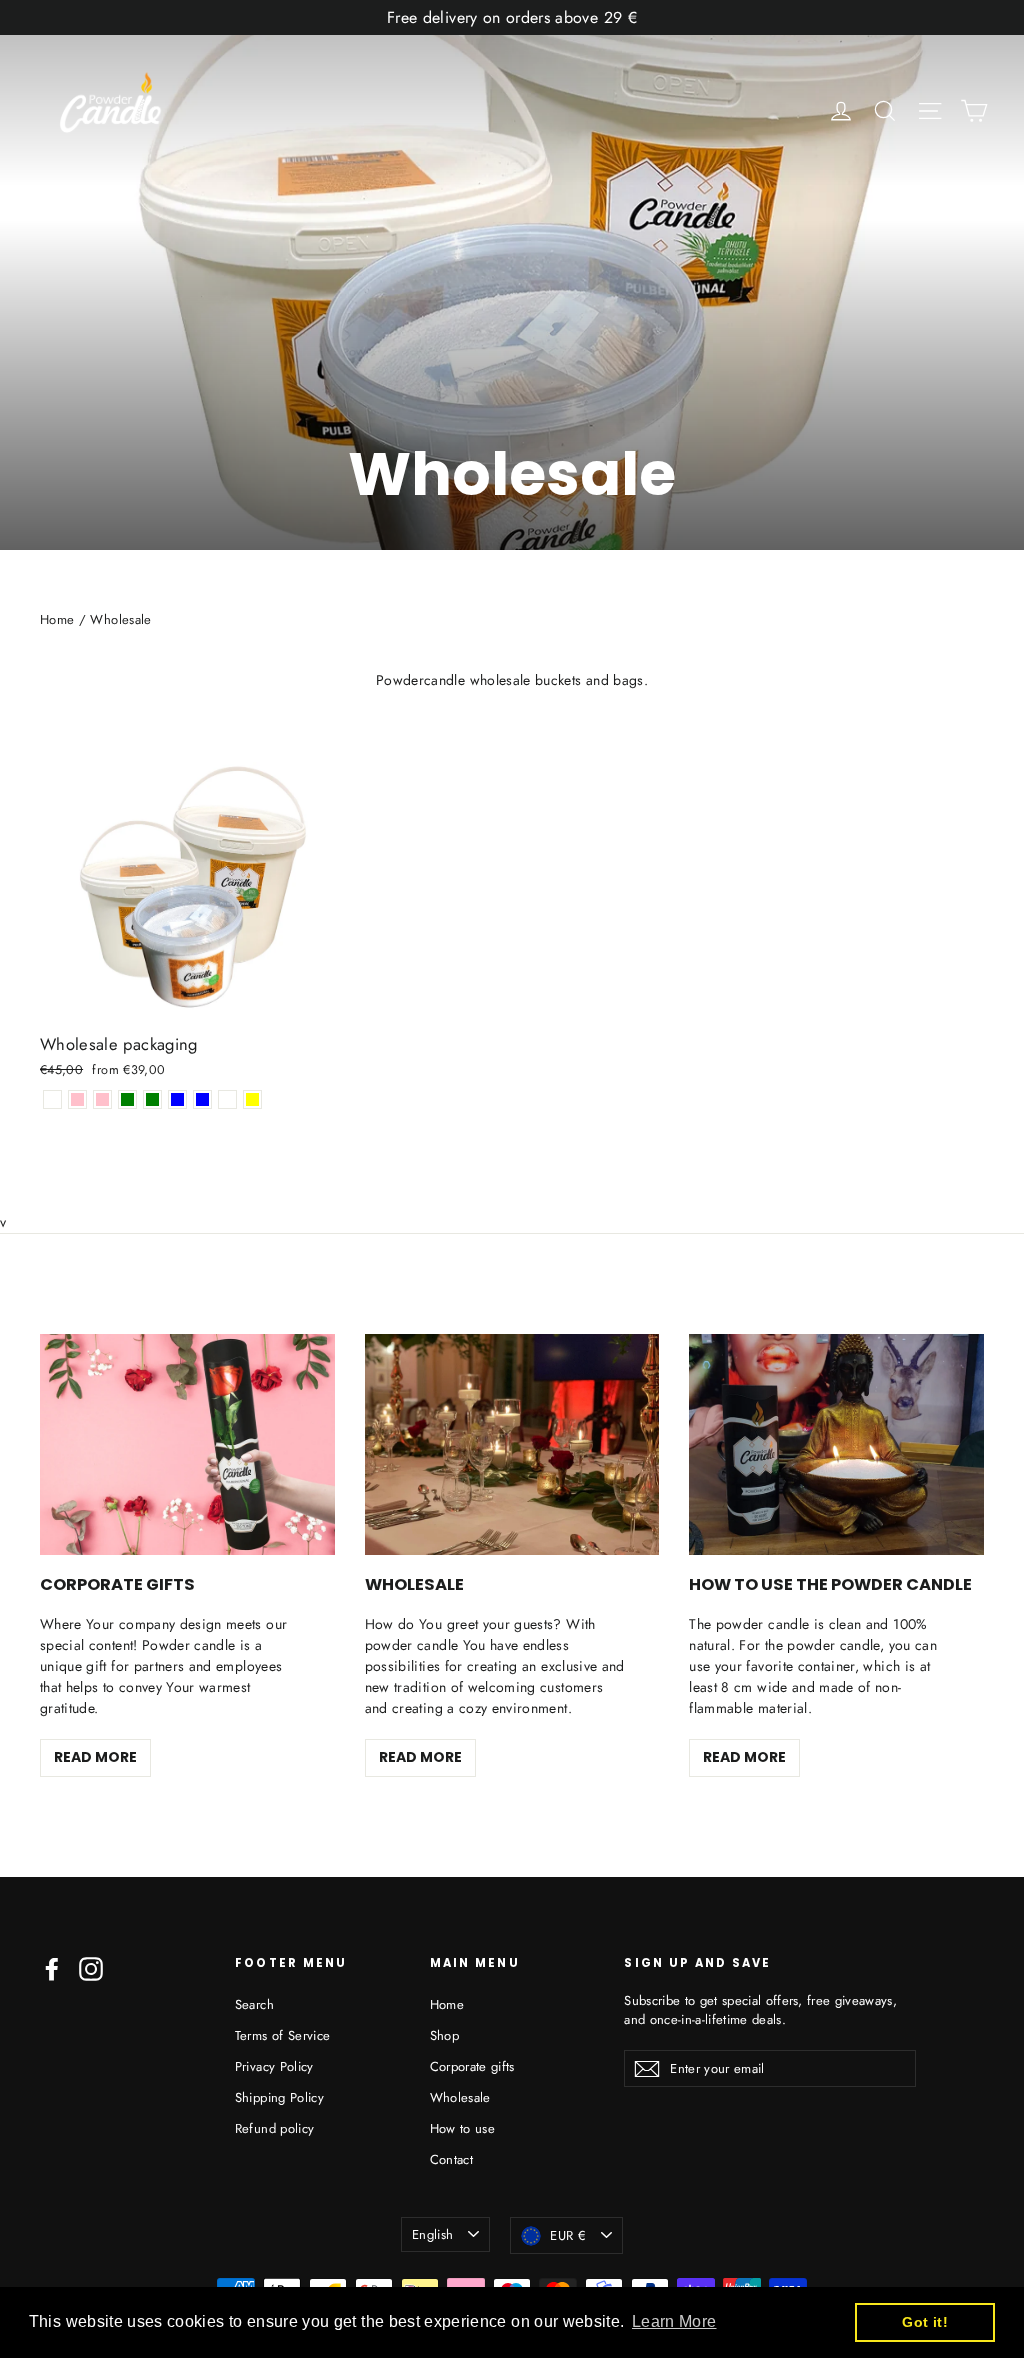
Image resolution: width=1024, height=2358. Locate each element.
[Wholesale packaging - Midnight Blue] (177, 1099)
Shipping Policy (279, 2097)
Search (254, 2004)
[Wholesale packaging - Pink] (77, 1099)
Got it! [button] (924, 2322)
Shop (444, 2035)
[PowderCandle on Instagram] (91, 1969)
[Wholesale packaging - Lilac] (227, 1099)
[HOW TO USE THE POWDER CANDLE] (836, 1444)
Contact (451, 2159)
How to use (463, 2128)
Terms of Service (283, 2035)
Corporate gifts (472, 2066)
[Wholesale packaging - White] (52, 1099)
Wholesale (460, 2097)
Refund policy (275, 2128)
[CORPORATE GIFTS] (187, 1444)
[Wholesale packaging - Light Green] (152, 1099)
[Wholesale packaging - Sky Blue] (202, 1099)
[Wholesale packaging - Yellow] (252, 1099)
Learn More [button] (674, 2321)
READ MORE (95, 1757)
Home (57, 619)
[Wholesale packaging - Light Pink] (102, 1099)
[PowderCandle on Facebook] (52, 1969)
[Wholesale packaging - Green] (127, 1099)
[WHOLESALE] (512, 1444)
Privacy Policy (274, 2066)
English (432, 2234)
